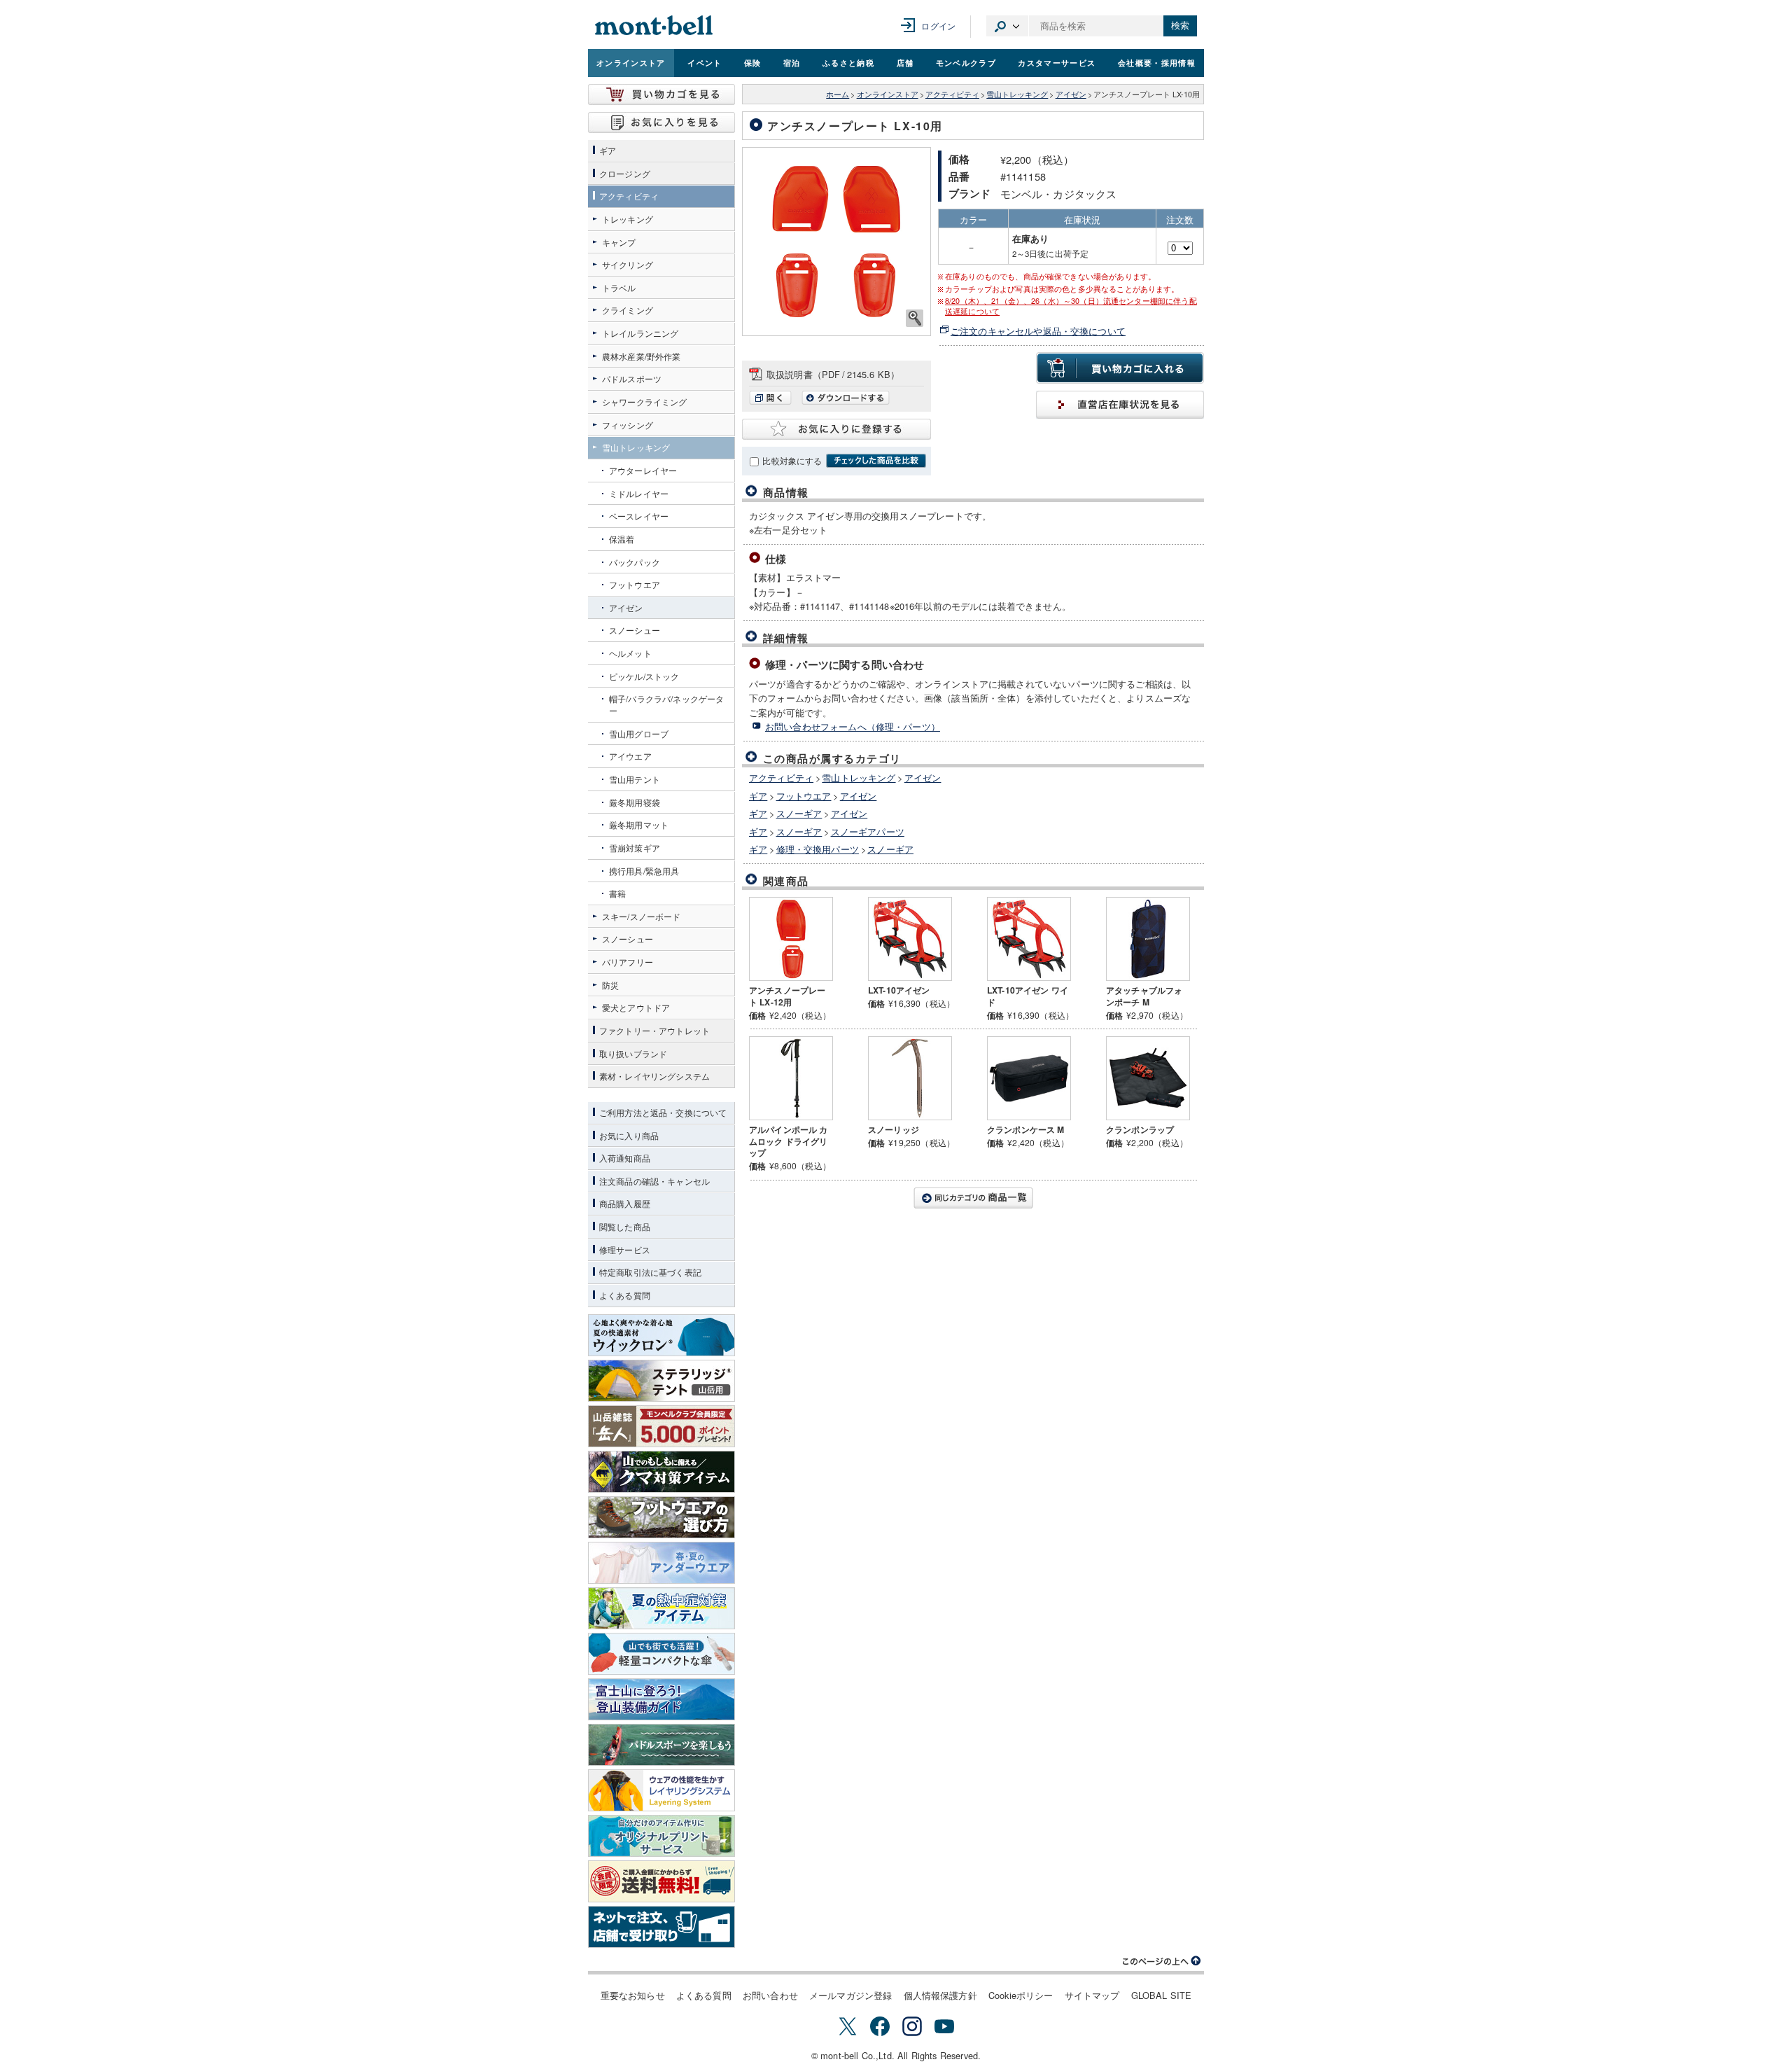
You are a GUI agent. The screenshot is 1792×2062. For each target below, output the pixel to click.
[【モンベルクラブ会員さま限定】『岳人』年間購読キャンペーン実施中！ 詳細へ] (661, 1426)
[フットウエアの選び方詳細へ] (661, 1517)
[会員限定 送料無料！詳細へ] (661, 1881)
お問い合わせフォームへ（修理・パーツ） (853, 726)
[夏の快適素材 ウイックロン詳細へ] (661, 1335)
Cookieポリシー (1021, 1995)
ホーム (838, 94)
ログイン (938, 26)
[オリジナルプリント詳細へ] (661, 1836)
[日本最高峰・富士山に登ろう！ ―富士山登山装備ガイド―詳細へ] (661, 1699)
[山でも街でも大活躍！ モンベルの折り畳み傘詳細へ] (661, 1654)
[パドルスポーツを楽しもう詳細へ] (661, 1745)
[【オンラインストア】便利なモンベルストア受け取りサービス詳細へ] (661, 1927)
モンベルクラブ (966, 62)
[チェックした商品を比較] (876, 461)
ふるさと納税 (848, 62)
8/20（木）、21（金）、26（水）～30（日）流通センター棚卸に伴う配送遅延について (1071, 306)
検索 (1180, 26)
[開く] (774, 401)
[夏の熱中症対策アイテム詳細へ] (661, 1608)
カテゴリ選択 (1007, 26)
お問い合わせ (770, 1995)
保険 (753, 62)
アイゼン (1071, 94)
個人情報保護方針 (940, 1995)
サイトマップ (1092, 1995)
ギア (758, 796)
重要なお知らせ (633, 1995)
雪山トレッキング (1017, 94)
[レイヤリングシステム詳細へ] (661, 1790)
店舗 (905, 62)
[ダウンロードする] (846, 401)
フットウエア (804, 796)
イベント (705, 62)
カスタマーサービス (1057, 62)
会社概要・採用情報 (1157, 62)
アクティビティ (952, 94)
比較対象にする (792, 461)
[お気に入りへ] (661, 123)
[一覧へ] (973, 1198)
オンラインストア (631, 62)
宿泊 (792, 62)
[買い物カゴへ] (661, 95)
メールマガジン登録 (850, 1995)
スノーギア (799, 813)
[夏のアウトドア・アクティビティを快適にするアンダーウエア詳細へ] (661, 1563)
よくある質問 (704, 1995)
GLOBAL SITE (1162, 1995)
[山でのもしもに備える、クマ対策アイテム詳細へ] (661, 1472)
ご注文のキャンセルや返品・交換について (1038, 331)
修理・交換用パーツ (818, 849)
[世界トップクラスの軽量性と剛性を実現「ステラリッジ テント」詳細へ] (661, 1381)
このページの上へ (1162, 1961)
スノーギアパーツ (868, 831)
